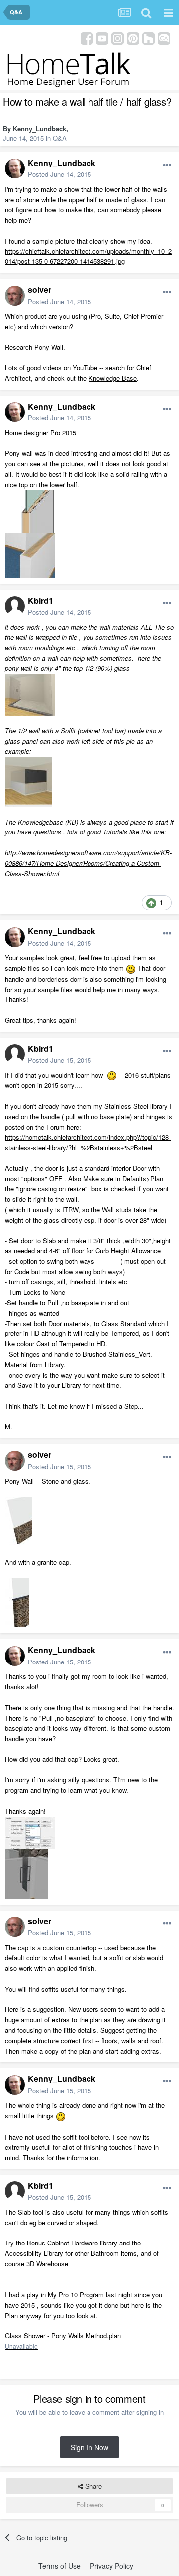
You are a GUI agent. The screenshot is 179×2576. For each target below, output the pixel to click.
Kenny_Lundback (40, 128)
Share (92, 2486)
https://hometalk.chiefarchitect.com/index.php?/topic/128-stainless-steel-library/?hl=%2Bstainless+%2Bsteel (88, 1142)
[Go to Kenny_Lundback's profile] (15, 168)
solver (40, 290)
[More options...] (167, 166)
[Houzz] (148, 38)
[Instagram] (118, 38)
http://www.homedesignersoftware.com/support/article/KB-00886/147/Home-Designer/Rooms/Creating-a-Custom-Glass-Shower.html (88, 863)
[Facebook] (87, 38)
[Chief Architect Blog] (164, 38)
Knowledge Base (113, 378)
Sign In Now (89, 2447)
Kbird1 (41, 601)
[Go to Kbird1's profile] (15, 606)
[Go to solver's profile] (15, 296)
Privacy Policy (112, 2566)
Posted (59, 174)
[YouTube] (102, 38)
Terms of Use (59, 2566)
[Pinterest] (133, 38)
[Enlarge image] (131, 968)
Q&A (60, 138)
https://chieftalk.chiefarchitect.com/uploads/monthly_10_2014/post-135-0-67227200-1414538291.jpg (88, 256)
